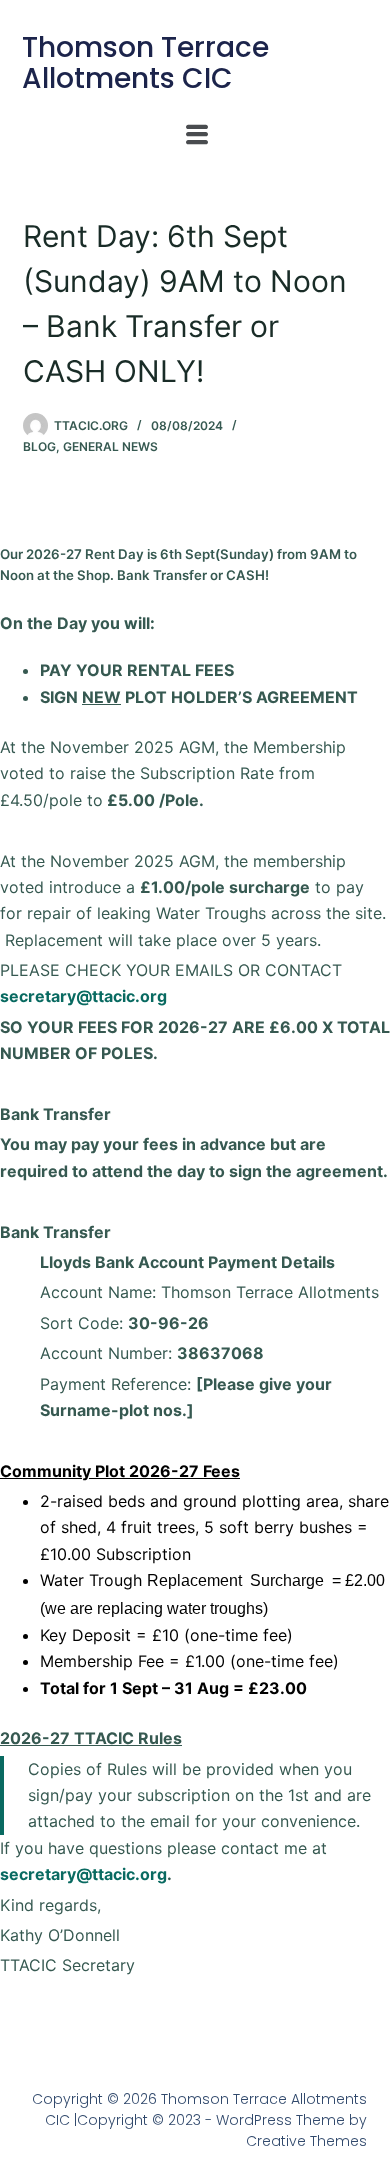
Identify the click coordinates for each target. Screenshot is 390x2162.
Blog (39, 446)
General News (110, 446)
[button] (196, 134)
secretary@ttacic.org (83, 996)
